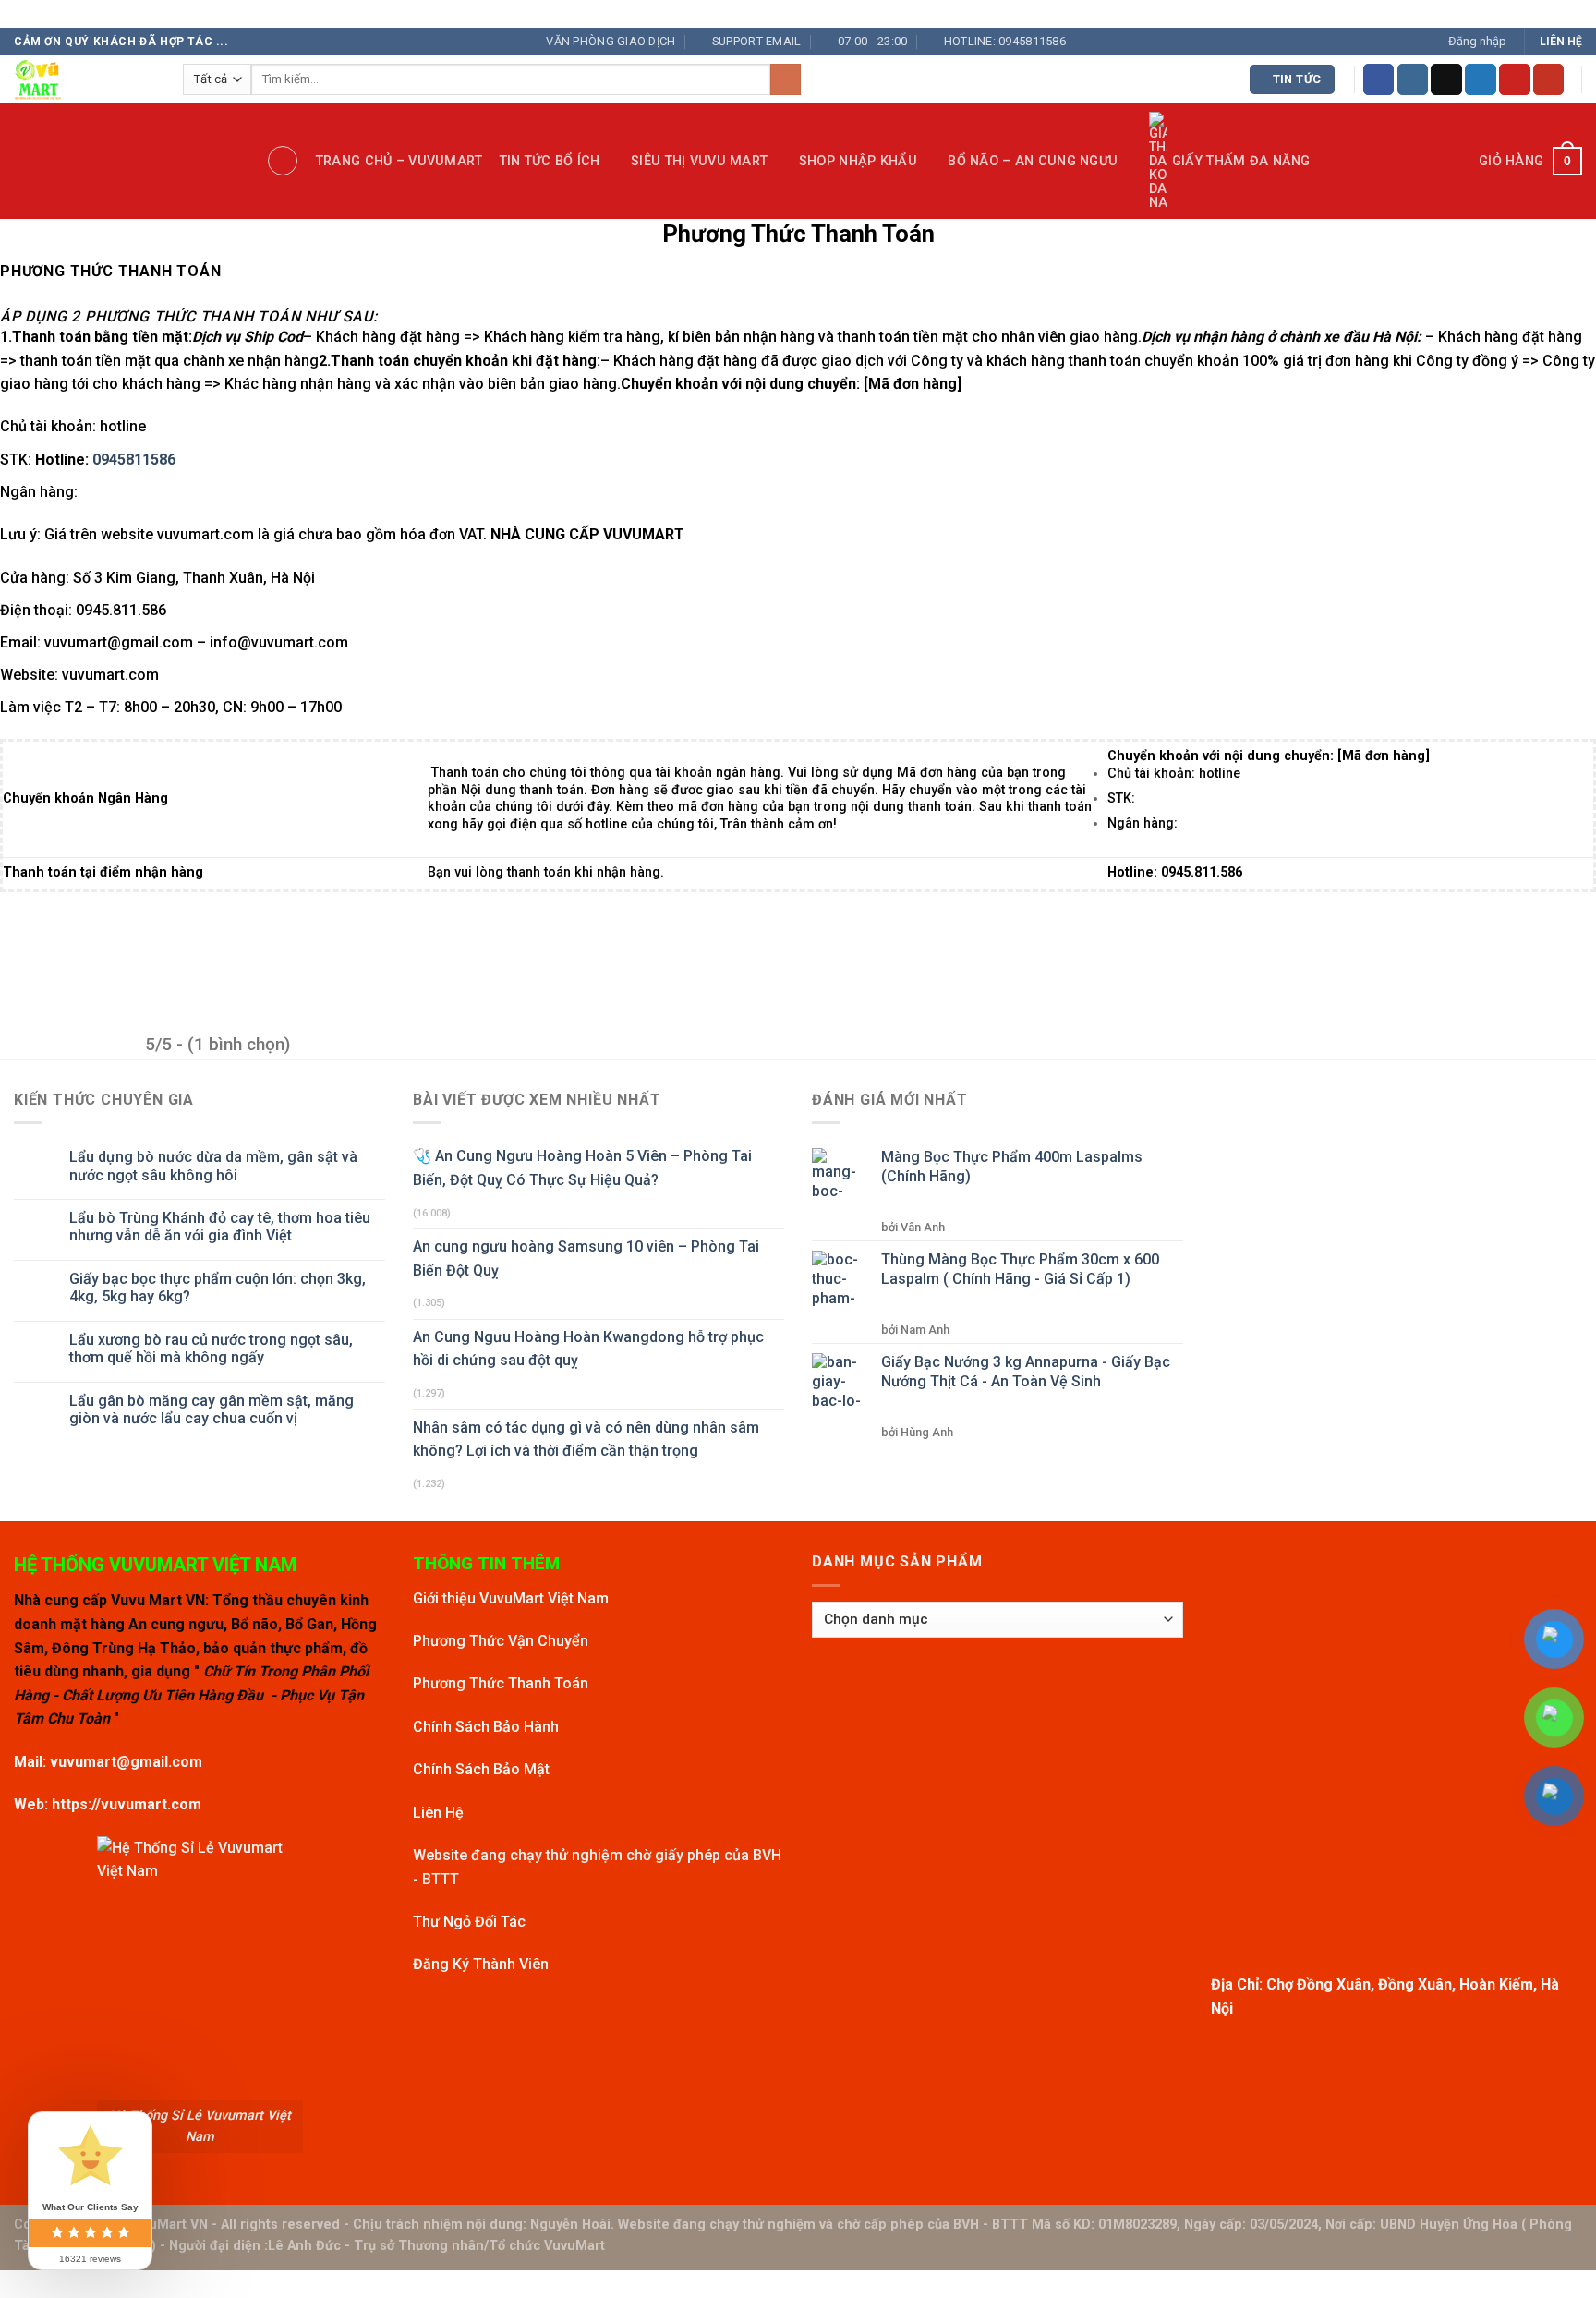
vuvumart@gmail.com (126, 1762)
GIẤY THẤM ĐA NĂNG (1241, 161)
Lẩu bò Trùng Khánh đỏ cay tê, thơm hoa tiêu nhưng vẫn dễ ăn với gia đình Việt (220, 1227)
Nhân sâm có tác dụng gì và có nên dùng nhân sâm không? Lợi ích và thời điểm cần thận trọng (586, 1439)
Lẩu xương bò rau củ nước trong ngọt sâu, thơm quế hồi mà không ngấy (211, 1349)
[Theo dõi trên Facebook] (1379, 79)
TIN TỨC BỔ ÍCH (550, 161)
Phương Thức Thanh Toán (501, 1683)
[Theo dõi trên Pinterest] (1515, 79)
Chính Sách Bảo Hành (486, 1727)
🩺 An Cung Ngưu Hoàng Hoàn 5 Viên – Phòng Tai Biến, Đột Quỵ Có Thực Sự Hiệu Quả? (582, 1168)
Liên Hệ (438, 1813)
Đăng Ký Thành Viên (481, 1964)
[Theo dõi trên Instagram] (1413, 79)
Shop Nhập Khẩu (858, 161)
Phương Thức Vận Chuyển (501, 1641)
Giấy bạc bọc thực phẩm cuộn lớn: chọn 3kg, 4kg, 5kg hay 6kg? (218, 1288)
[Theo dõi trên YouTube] (1549, 79)
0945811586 (134, 460)
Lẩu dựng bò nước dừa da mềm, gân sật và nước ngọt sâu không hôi (213, 1166)
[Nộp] (786, 79)
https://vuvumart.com (127, 1804)
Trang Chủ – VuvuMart (399, 161)
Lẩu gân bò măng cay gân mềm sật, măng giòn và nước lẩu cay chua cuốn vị (212, 1409)
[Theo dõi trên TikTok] (1446, 79)
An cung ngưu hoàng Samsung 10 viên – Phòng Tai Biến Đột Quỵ (586, 1258)
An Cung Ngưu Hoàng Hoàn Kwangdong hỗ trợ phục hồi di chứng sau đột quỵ (588, 1349)
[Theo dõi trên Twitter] (1481, 79)
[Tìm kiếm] (283, 161)
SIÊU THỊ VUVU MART (699, 161)
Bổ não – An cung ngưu (1033, 161)
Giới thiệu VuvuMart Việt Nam (511, 1598)
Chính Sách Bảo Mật (481, 1769)
